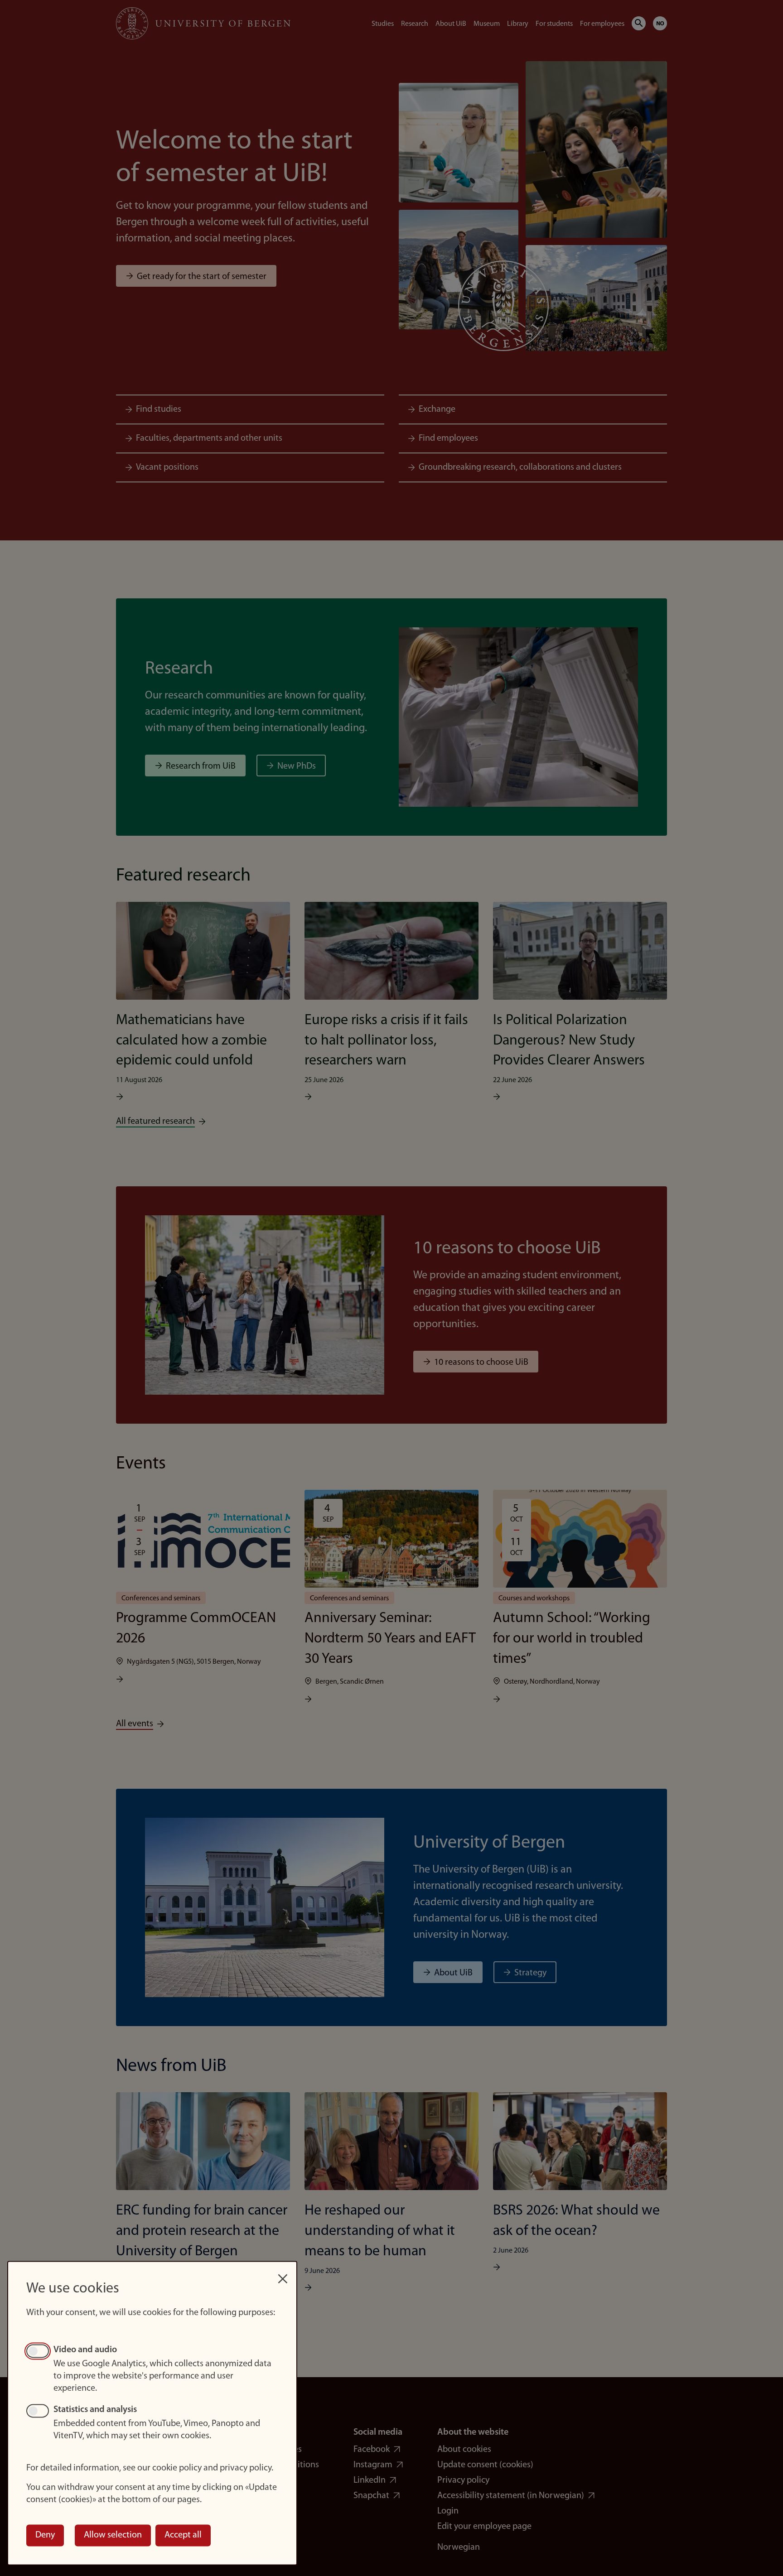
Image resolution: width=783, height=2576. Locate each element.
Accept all (183, 2535)
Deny (45, 2535)
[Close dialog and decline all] (283, 2274)
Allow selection (113, 2535)
